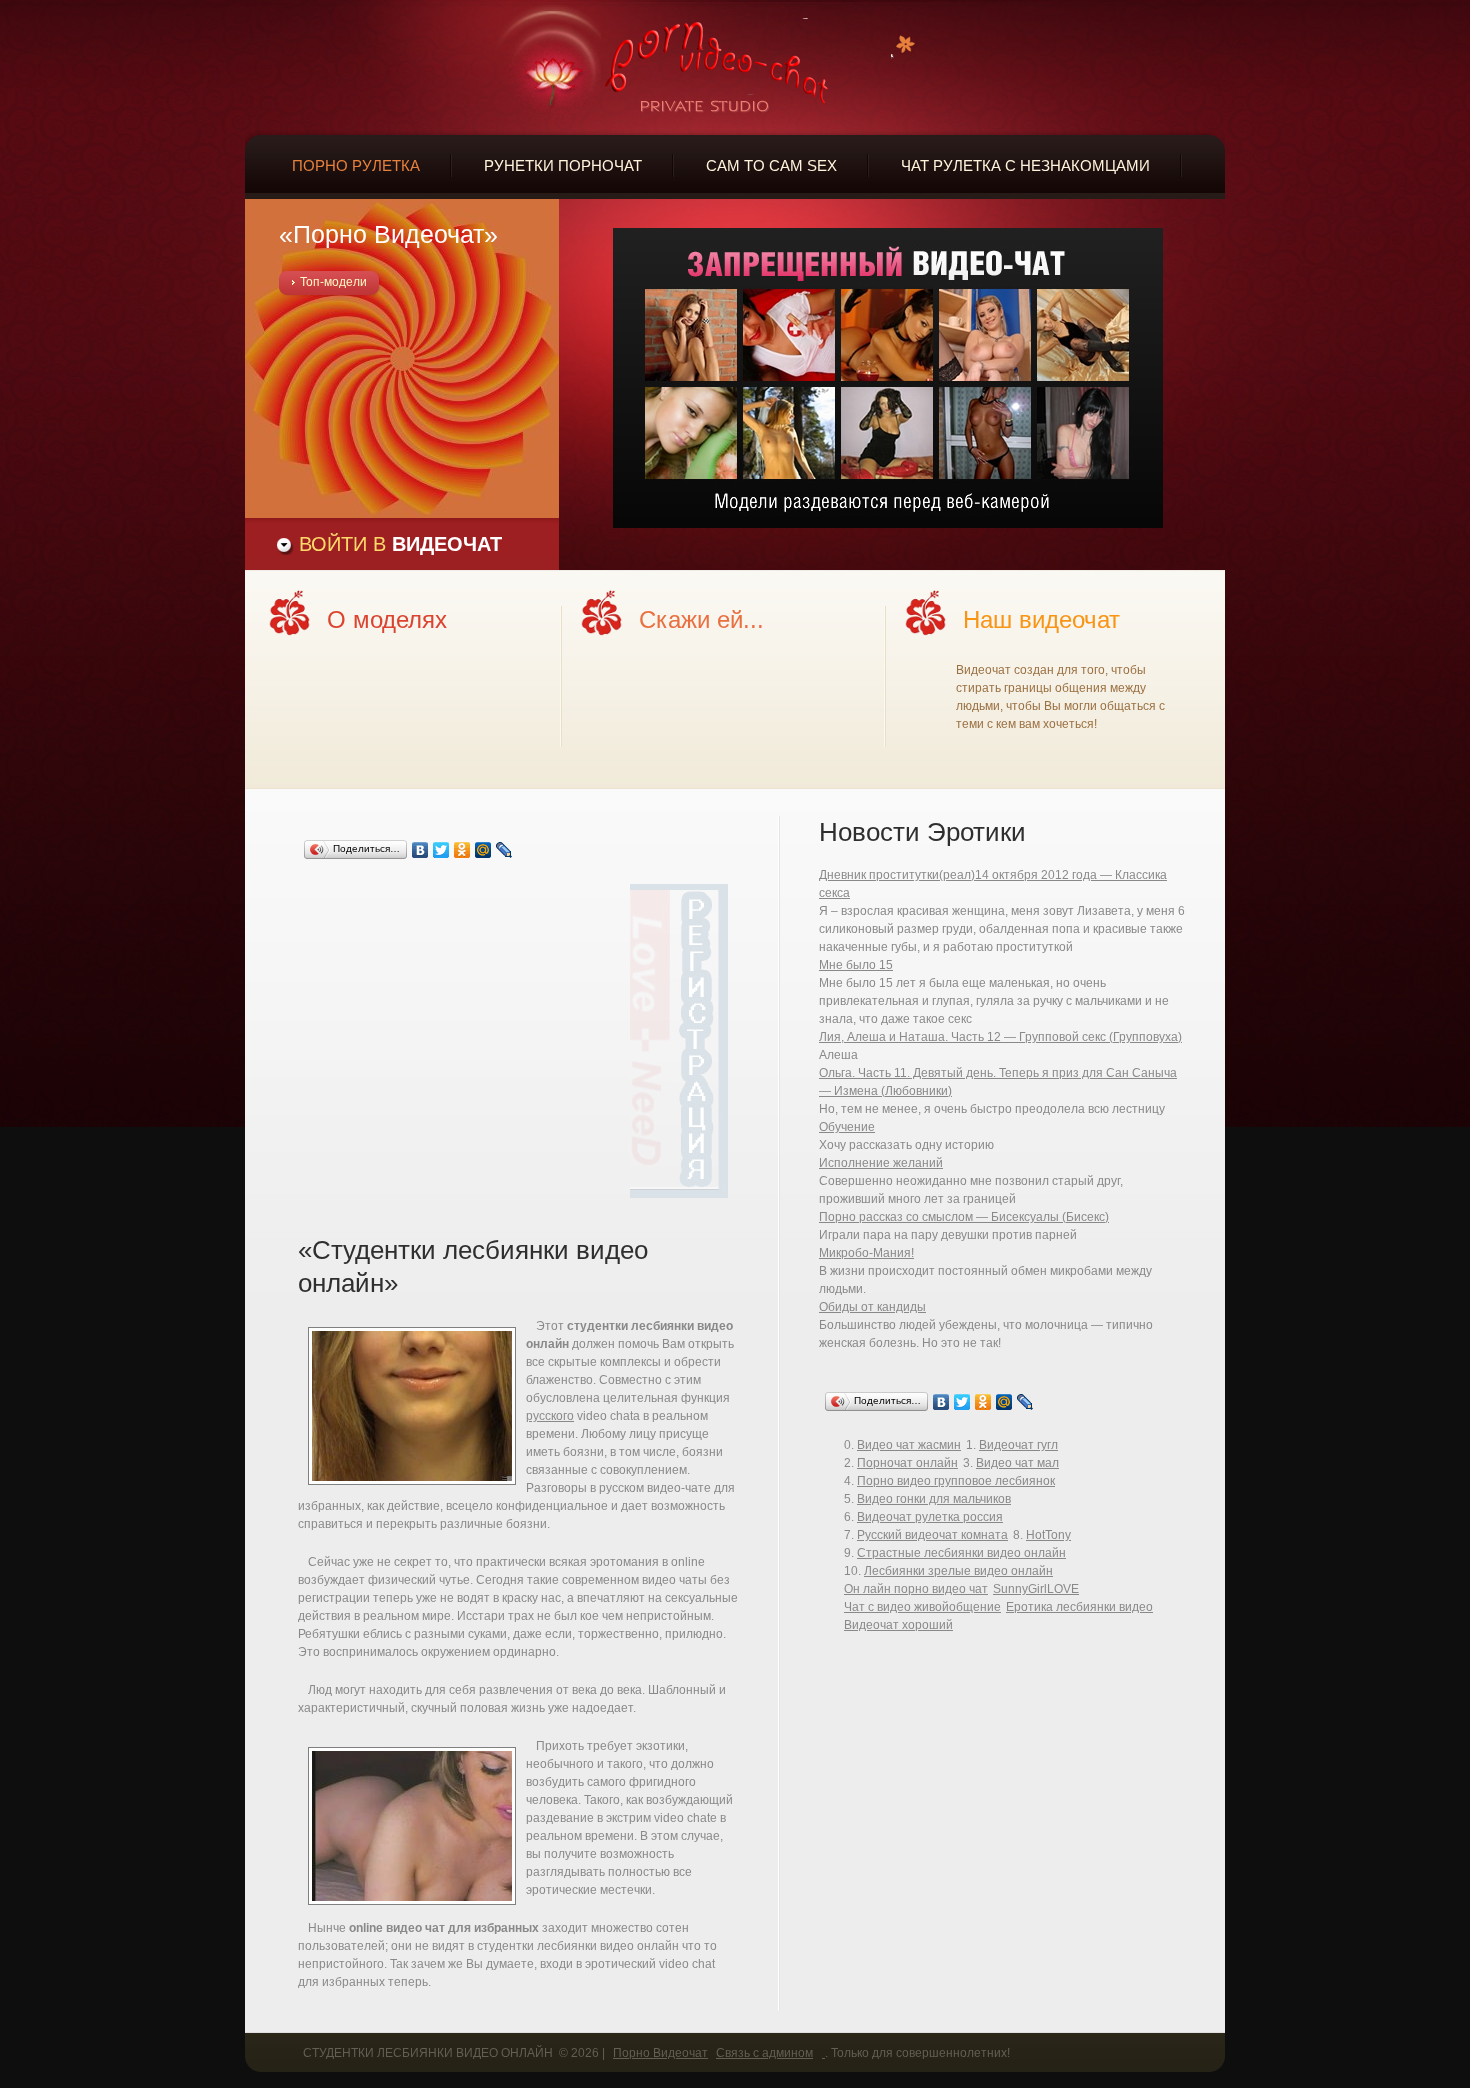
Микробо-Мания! (866, 1253)
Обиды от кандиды (872, 1307)
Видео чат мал (1017, 1463)
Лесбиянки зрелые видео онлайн (958, 1571)
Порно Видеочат (660, 2053)
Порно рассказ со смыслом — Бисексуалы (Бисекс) (964, 1217)
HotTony (1048, 1535)
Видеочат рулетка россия (930, 1517)
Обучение (847, 1127)
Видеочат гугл (1018, 1445)
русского (550, 1416)
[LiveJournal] (504, 850)
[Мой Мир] (483, 850)
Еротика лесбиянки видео (1079, 1607)
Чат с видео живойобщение (922, 1607)
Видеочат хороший (898, 1625)
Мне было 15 (856, 965)
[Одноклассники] (462, 850)
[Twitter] (441, 850)
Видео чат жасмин (909, 1445)
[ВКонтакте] (420, 850)
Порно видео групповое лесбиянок (956, 1481)
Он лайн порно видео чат (916, 1589)
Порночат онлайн (907, 1463)
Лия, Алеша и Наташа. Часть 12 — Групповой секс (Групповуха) (1000, 1037)
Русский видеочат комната (932, 1535)
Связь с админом (764, 2053)
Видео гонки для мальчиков (934, 1499)
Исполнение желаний (881, 1163)
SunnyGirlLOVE (1036, 1589)
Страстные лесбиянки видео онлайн (961, 1553)
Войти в (400, 544)
